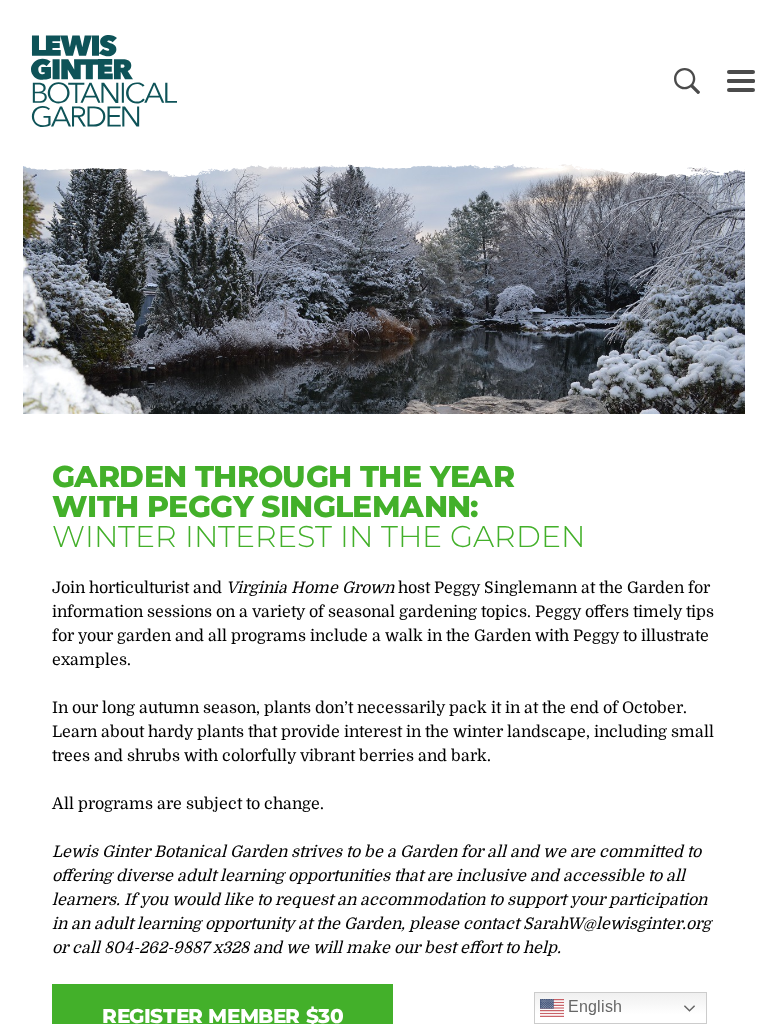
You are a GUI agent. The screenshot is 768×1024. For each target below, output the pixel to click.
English (593, 1006)
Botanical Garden (100, 81)
